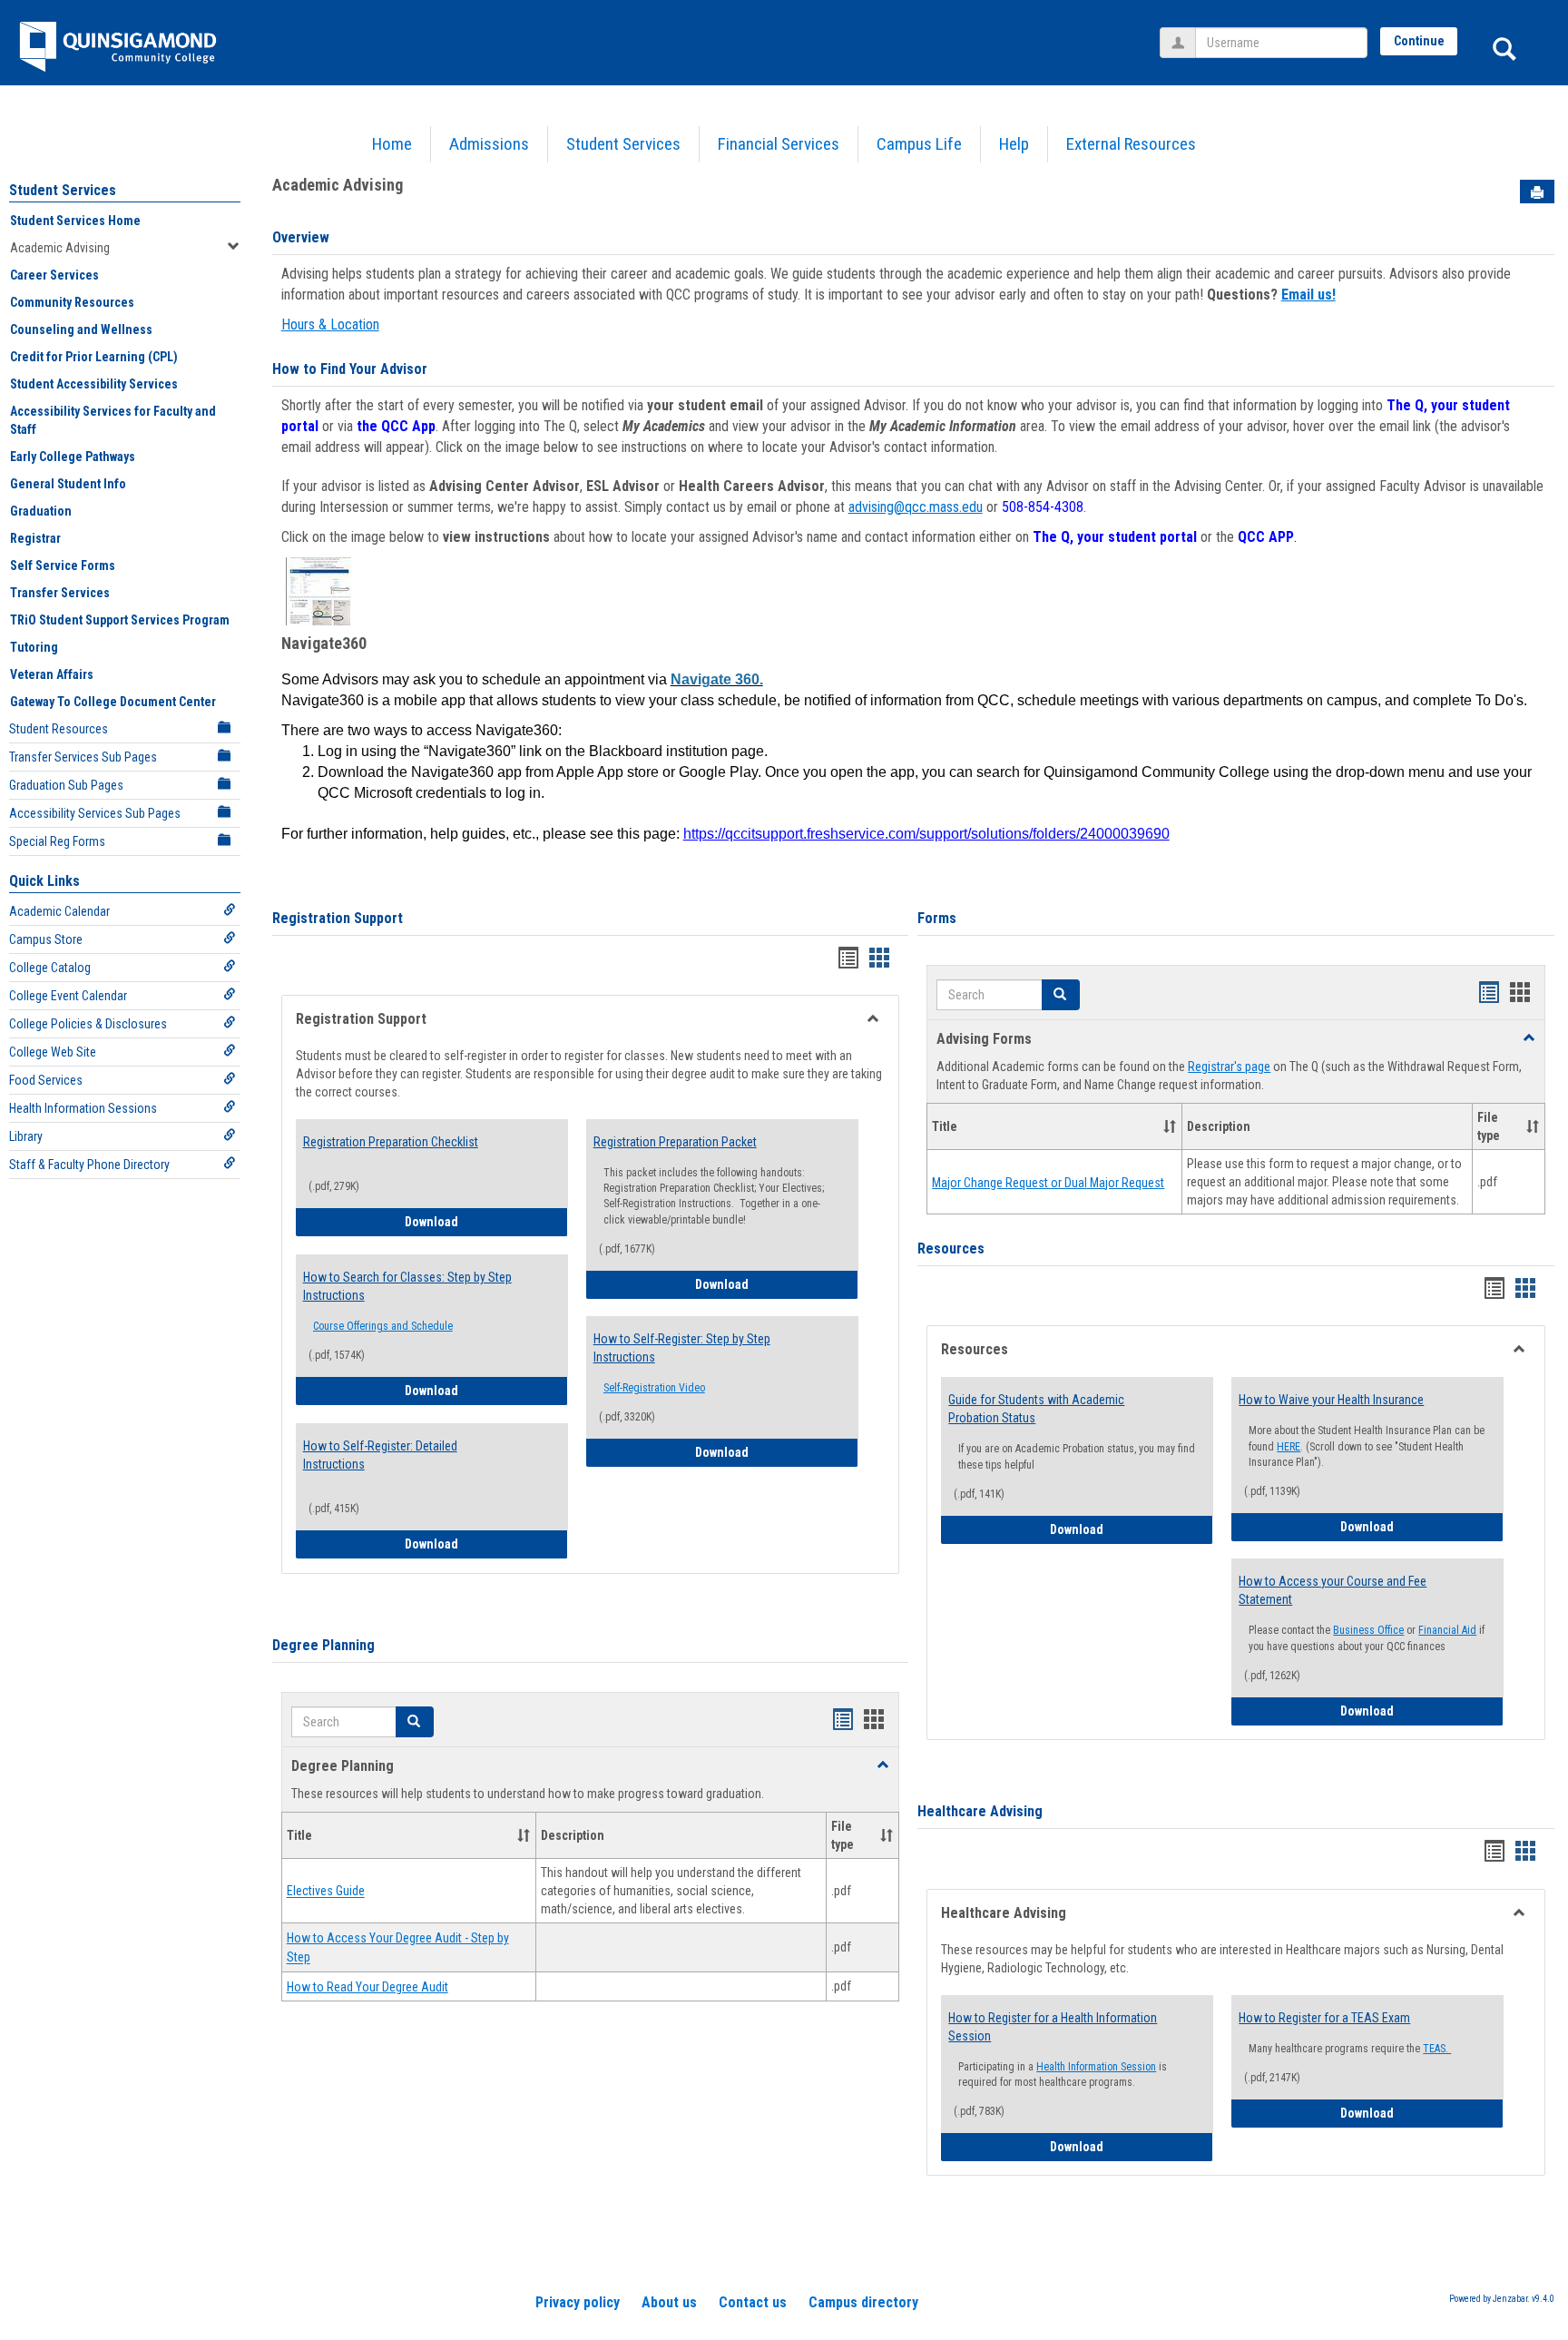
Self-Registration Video (654, 1388)
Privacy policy (578, 2302)
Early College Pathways (73, 457)
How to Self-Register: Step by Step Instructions (682, 1348)
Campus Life (919, 144)
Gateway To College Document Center (113, 702)
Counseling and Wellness (81, 329)
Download (486, 1221)
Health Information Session (1096, 2067)
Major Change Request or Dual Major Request (1048, 1183)
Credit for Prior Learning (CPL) (94, 357)
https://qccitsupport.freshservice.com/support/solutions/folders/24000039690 (926, 834)
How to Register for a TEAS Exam (1324, 2018)
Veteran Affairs (52, 674)
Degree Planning (323, 1645)
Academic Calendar (59, 911)
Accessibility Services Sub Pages (95, 813)
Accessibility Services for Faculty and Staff (113, 420)
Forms (937, 918)
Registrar (35, 538)
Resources (951, 1249)
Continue (1419, 41)
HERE (1289, 1447)
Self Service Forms (63, 565)
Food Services (46, 1080)
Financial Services (779, 144)
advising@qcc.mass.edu (916, 507)
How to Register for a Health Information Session (1053, 2027)
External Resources (1131, 144)
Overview (301, 237)
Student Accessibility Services (94, 384)
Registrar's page (1229, 1067)
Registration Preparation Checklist (391, 1142)
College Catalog (50, 968)
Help (1014, 144)
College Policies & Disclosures (88, 1024)
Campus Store (46, 939)
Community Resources (72, 302)
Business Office (1368, 1630)
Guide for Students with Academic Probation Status (1036, 1409)
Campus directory (863, 2302)
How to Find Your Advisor (350, 369)
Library (26, 1136)
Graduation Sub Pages (66, 785)
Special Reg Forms (57, 841)
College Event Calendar (68, 996)
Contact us (753, 2302)
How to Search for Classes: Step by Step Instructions (407, 1286)
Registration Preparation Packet (675, 1142)
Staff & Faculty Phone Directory (89, 1165)
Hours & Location (330, 324)
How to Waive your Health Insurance (1331, 1400)
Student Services (623, 144)
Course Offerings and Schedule (383, 1326)
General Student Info (68, 484)
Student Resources (59, 729)
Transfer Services (60, 593)
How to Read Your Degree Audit (367, 1987)
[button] (415, 1722)
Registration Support (338, 918)
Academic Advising (60, 248)
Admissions (489, 144)
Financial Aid (1447, 1630)
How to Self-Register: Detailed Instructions (380, 1455)
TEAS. (1437, 2049)
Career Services (54, 275)
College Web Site (53, 1052)
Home (392, 144)
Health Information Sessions (83, 1108)
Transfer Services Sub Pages (83, 757)
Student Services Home (75, 221)
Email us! (1308, 295)
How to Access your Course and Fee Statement (1333, 1590)
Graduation (41, 511)
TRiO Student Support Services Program (120, 620)
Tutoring (34, 647)
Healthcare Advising (980, 1811)
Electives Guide (326, 1892)
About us (669, 2302)
